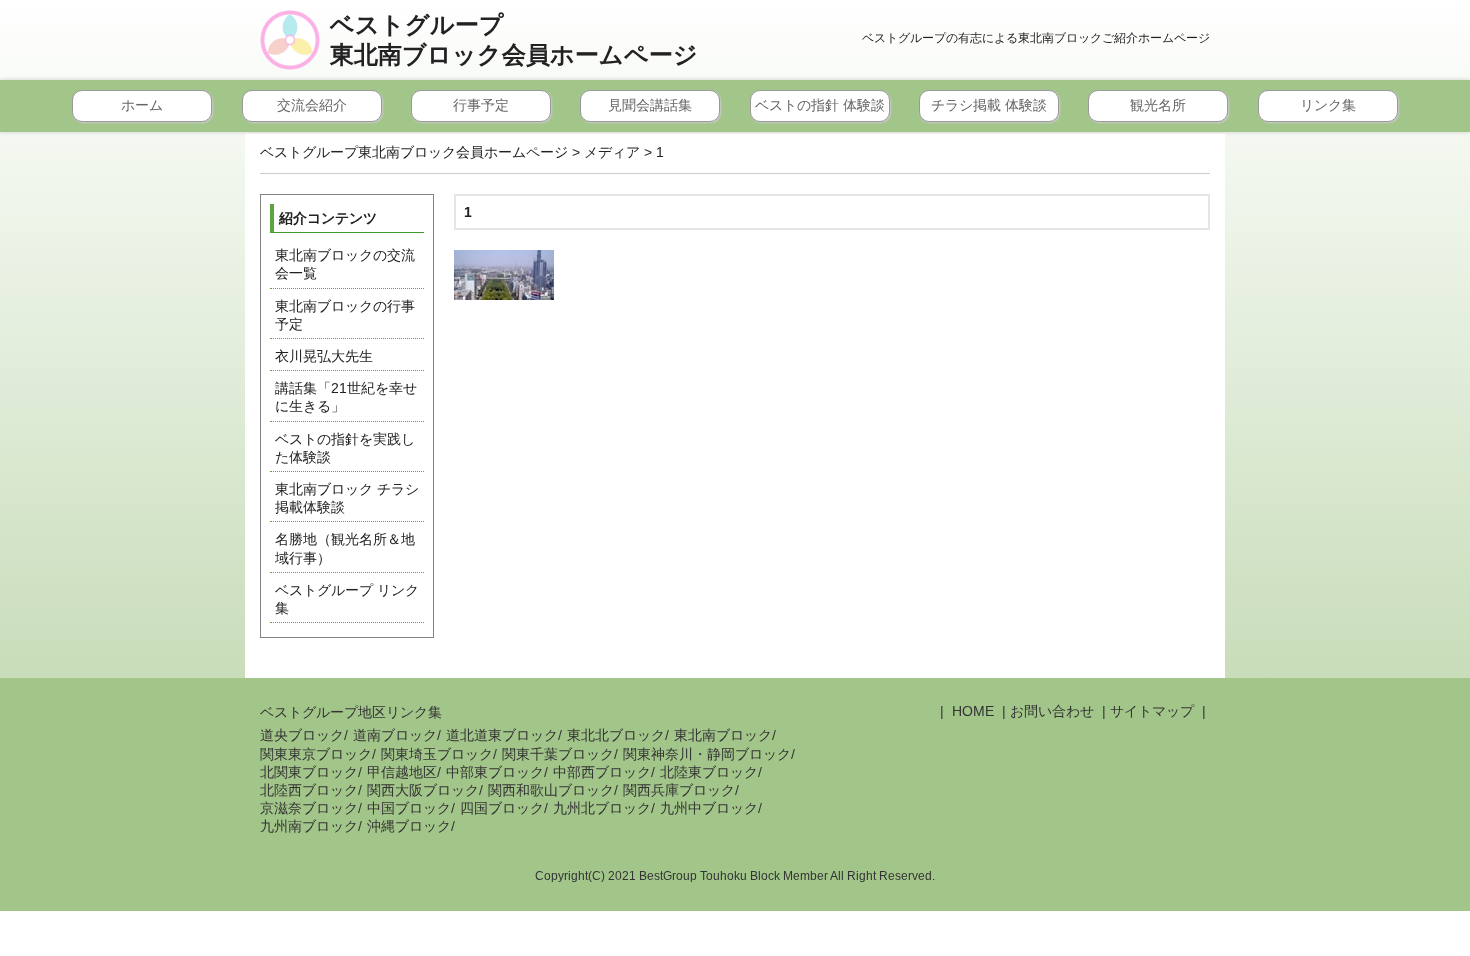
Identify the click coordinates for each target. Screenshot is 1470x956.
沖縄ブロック (409, 826)
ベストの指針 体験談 (820, 105)
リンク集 (1328, 105)
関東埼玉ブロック (437, 754)
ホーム (142, 105)
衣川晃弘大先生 (324, 356)
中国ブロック (409, 808)
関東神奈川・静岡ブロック (707, 754)
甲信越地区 (402, 772)
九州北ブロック (602, 808)
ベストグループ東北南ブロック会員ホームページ (514, 40)
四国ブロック (502, 808)
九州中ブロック (709, 808)
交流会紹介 (312, 105)
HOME (971, 711)
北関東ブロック (309, 772)
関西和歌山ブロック (551, 790)
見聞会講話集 (650, 105)
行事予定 (481, 105)
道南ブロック (395, 735)
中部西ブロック (602, 772)
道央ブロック (302, 735)
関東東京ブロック (316, 754)
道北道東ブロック (502, 735)
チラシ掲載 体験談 (989, 105)
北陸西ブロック (309, 790)
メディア (612, 152)
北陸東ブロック (709, 772)
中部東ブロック (495, 772)
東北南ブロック (723, 735)
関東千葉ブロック (558, 754)
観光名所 (1158, 105)
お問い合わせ (1052, 711)
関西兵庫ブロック (679, 790)
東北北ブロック (616, 735)
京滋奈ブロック (309, 808)
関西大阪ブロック (423, 790)
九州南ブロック (309, 826)
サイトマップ (1152, 711)
